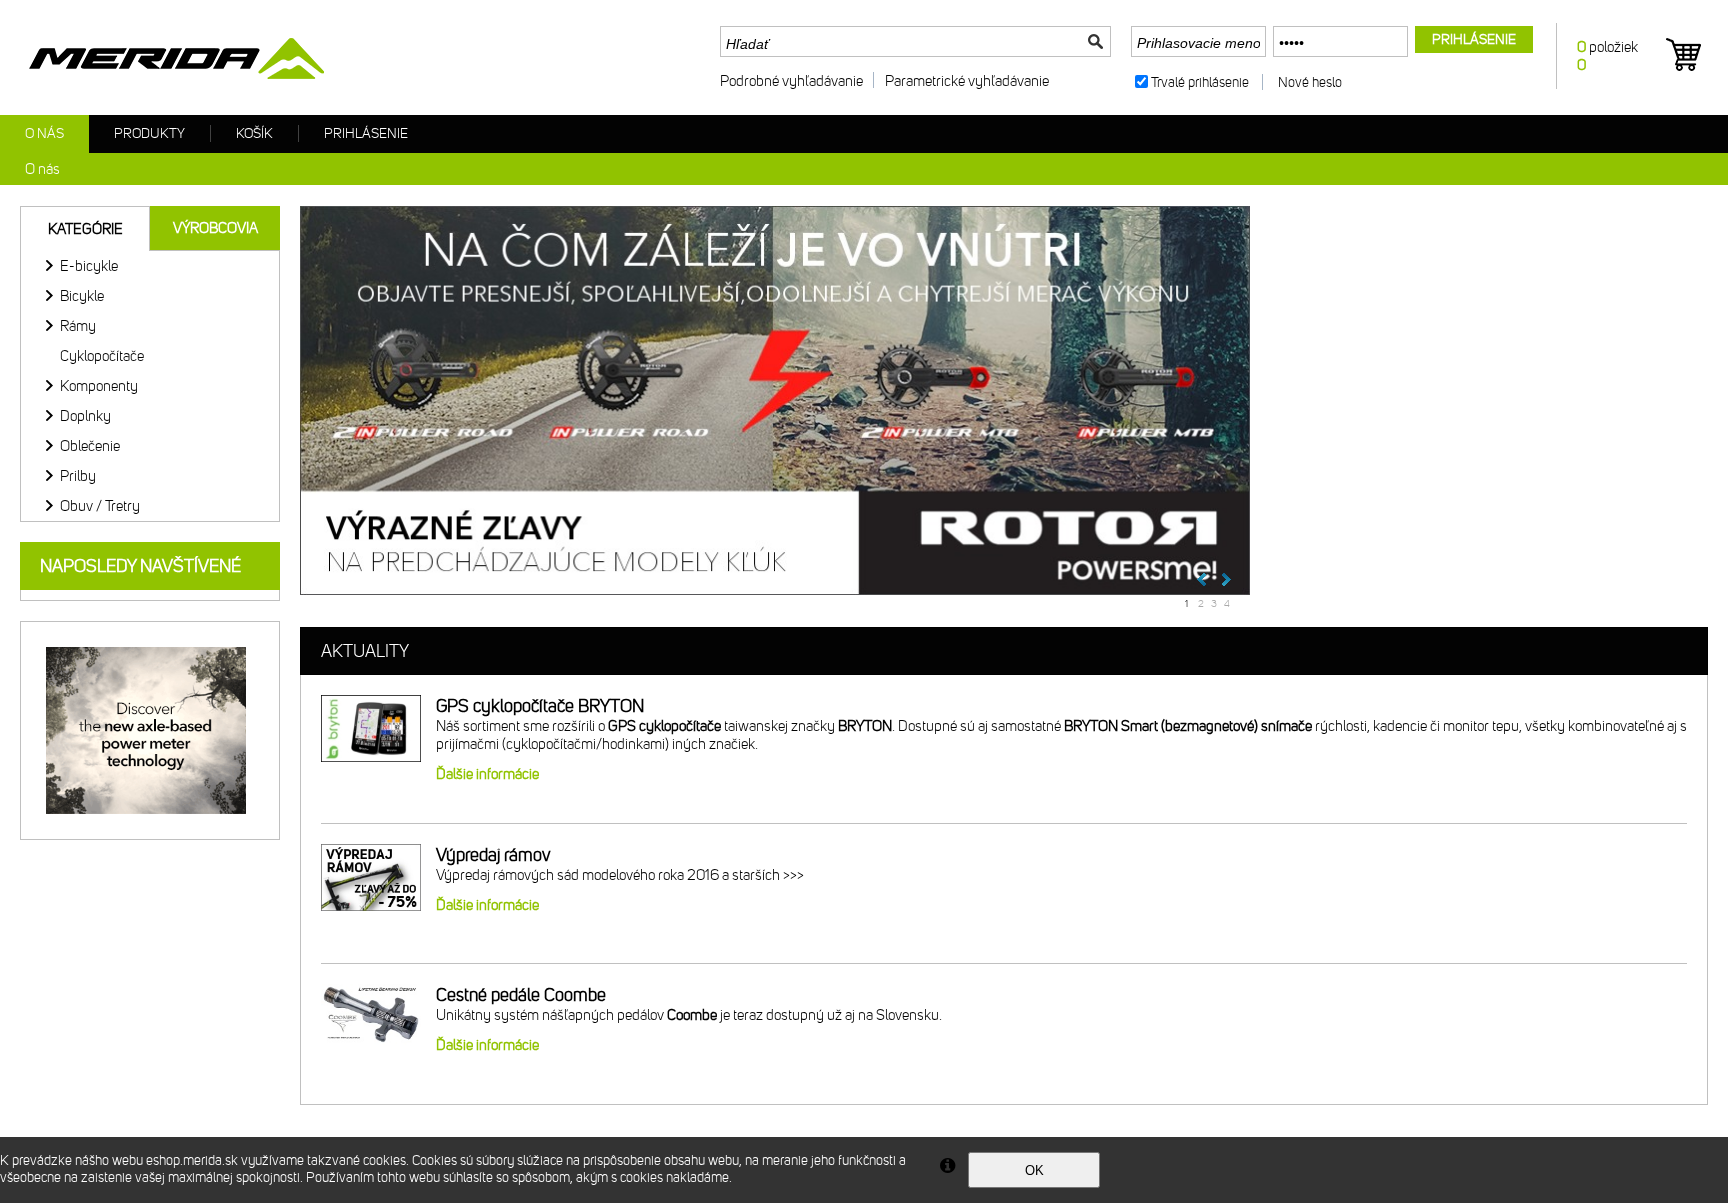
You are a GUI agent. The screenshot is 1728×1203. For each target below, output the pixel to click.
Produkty (149, 133)
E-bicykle (89, 266)
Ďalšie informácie (487, 774)
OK (1034, 1170)
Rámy (78, 326)
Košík (254, 133)
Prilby (78, 476)
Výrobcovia (215, 228)
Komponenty (99, 386)
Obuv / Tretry (100, 506)
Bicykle (82, 296)
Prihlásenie (366, 133)
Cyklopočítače (102, 356)
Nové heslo (1310, 82)
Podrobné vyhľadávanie (791, 81)
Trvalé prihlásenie (1200, 82)
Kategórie (85, 229)
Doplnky (85, 416)
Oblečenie (90, 446)
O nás (44, 133)
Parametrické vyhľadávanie (967, 81)
